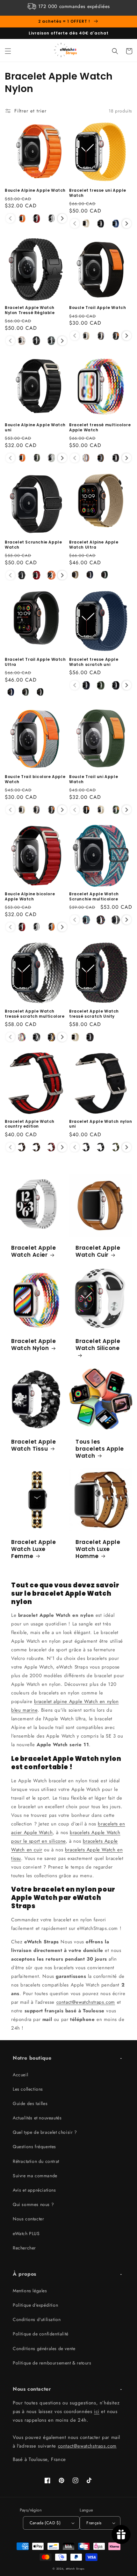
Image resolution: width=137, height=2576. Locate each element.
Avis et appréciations (34, 2190)
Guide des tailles (30, 2103)
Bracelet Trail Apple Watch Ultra (35, 662)
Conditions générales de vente (44, 2348)
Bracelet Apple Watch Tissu (33, 1445)
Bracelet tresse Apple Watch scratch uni (94, 662)
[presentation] (62, 218)
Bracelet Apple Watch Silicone (98, 1345)
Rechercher (24, 2248)
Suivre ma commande (35, 2176)
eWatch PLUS (26, 2233)
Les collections (28, 2089)
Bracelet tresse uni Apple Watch (98, 193)
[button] (8, 51)
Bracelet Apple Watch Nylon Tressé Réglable (30, 310)
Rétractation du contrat (36, 2161)
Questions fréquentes (34, 2147)
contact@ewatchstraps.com (86, 2002)
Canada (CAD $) (45, 2523)
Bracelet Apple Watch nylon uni (101, 1124)
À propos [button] (25, 2274)
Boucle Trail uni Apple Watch (94, 779)
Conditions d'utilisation (37, 2319)
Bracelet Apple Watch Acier (33, 1251)
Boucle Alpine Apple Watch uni (35, 427)
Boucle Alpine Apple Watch (35, 190)
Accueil (20, 2075)
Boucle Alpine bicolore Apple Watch (30, 896)
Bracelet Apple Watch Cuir (98, 1251)
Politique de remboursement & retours (52, 2363)
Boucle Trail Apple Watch (97, 308)
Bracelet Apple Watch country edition (30, 1124)
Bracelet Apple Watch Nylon (33, 1345)
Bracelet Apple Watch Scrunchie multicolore (94, 896)
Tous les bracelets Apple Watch (100, 1449)
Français (94, 2523)
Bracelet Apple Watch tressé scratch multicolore (35, 1014)
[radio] (22, 219)
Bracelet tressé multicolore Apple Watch (100, 427)
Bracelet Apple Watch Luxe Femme (33, 1549)
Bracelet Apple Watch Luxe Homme (98, 1549)
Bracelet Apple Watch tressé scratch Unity (94, 1014)
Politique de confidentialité (41, 2334)
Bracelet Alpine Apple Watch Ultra (94, 545)
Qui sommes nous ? (33, 2204)
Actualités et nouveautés (37, 2118)
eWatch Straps (75, 2569)
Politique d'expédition (35, 2305)
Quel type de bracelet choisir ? (45, 2132)
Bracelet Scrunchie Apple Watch (33, 545)
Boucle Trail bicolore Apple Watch (35, 779)
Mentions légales (30, 2291)
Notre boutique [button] (32, 2058)
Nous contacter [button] (32, 2389)
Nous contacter (28, 2219)
